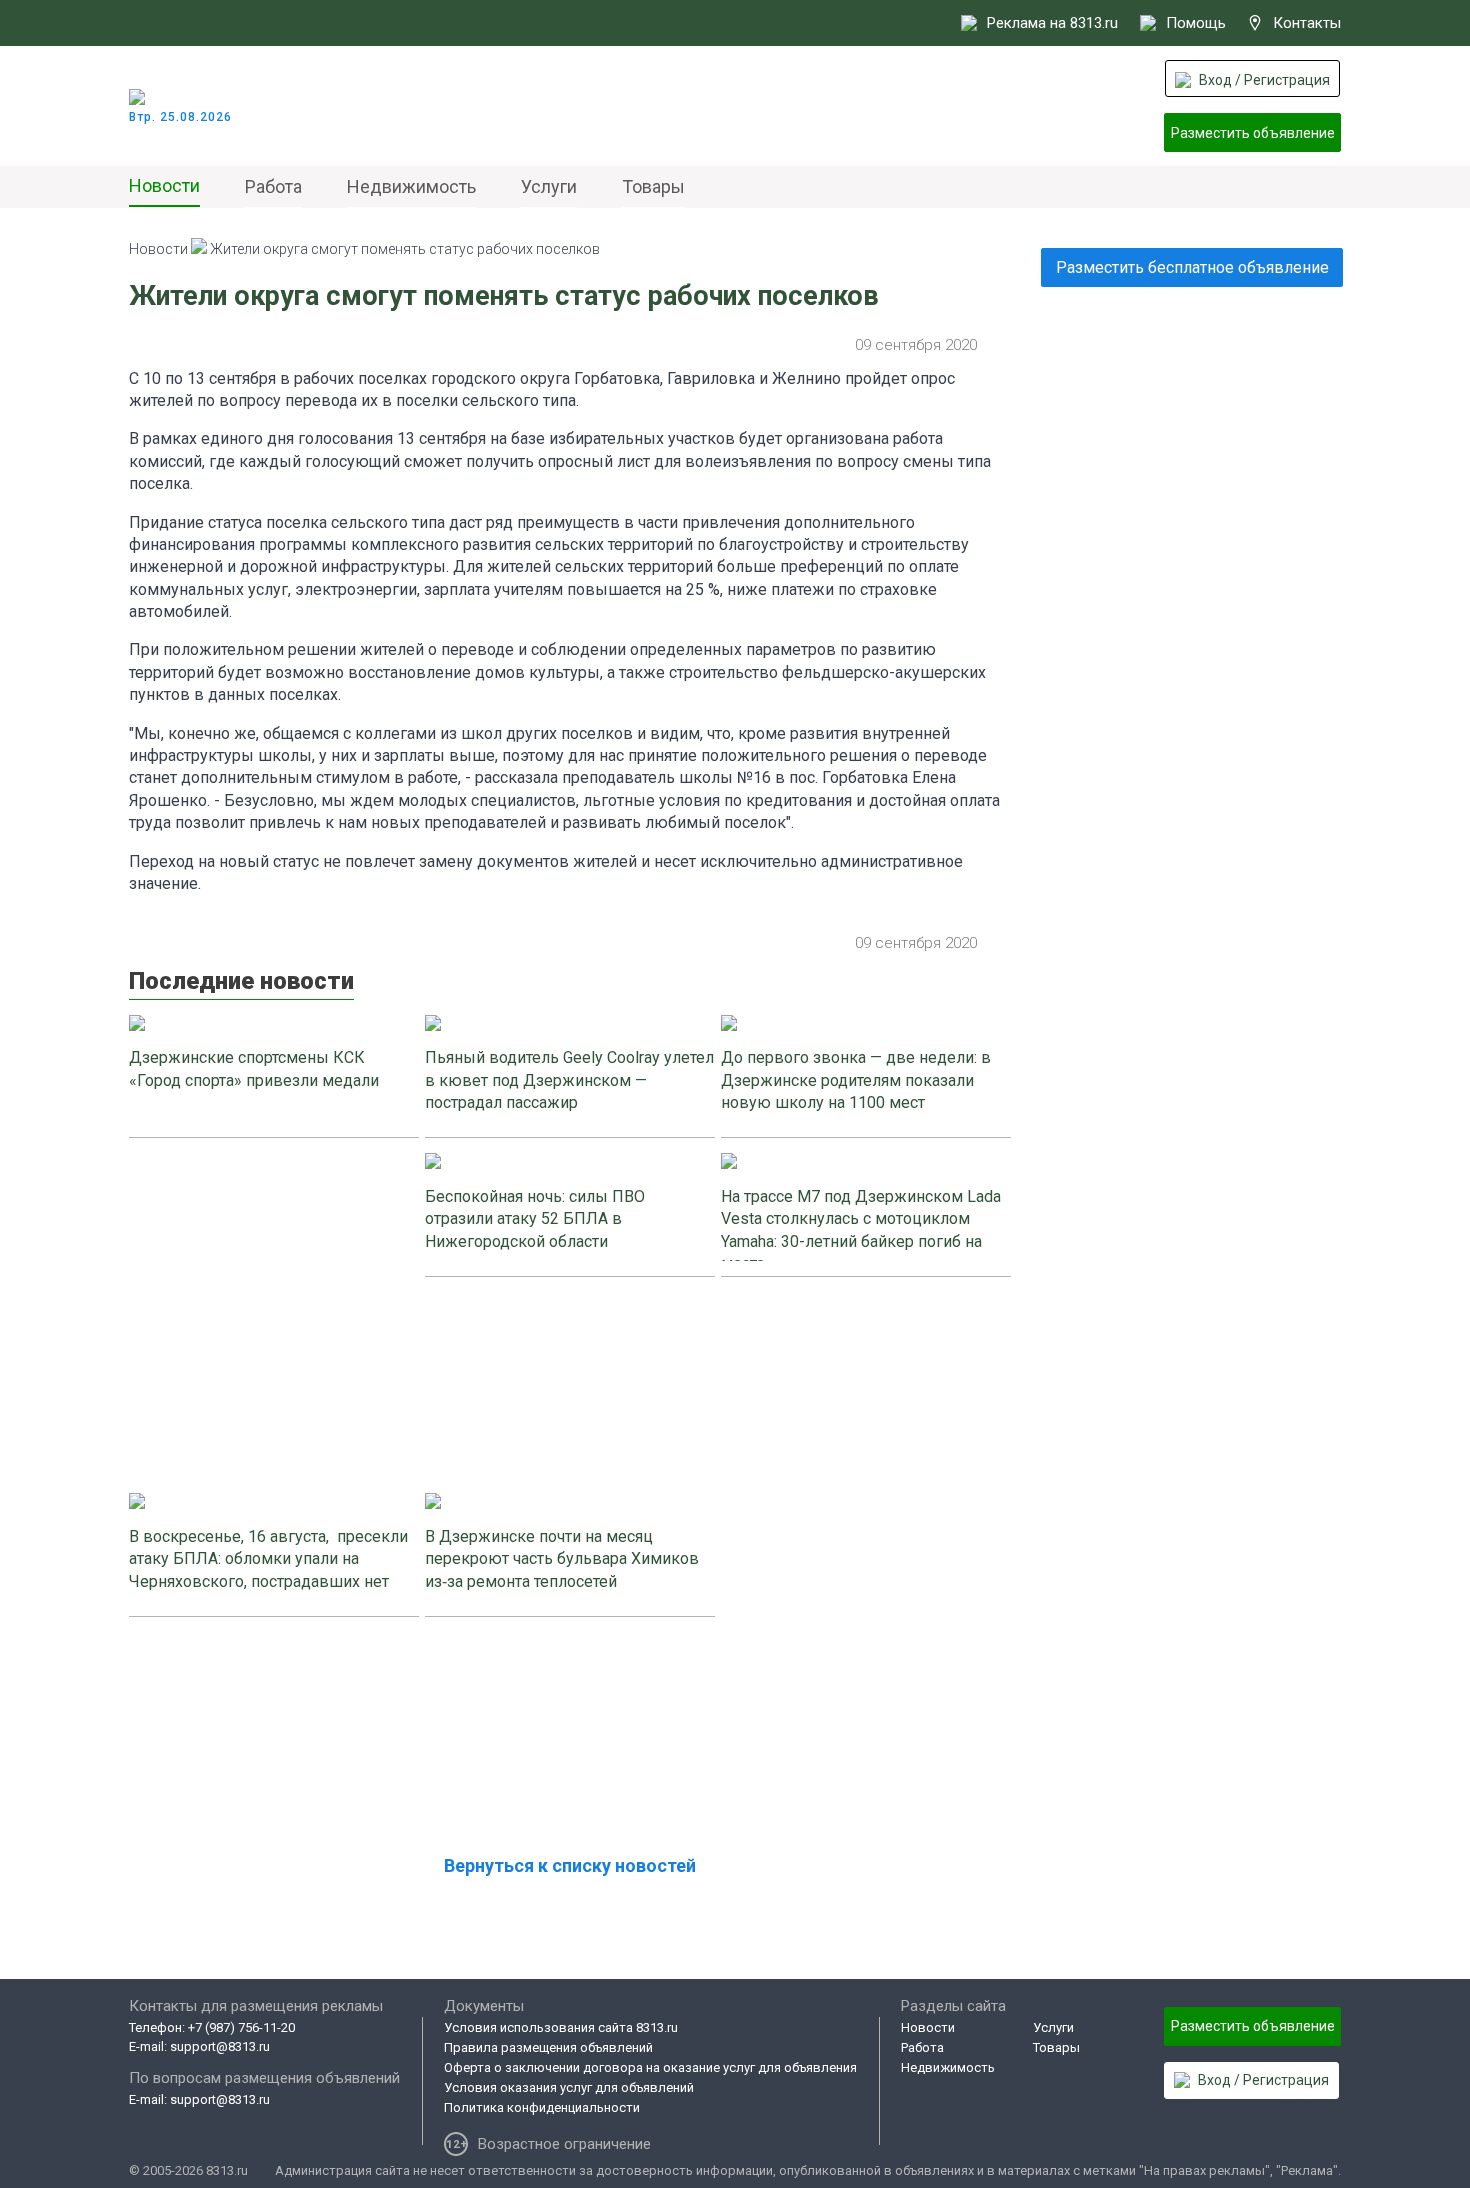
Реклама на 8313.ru (1052, 23)
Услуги (549, 186)
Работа (273, 186)
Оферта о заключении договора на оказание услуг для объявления (650, 2067)
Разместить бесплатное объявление (1192, 267)
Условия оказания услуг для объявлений (569, 2087)
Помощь (1196, 23)
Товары (653, 186)
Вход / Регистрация (1264, 80)
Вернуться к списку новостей (570, 1865)
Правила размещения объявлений (548, 2047)
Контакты (1307, 23)
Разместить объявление (1253, 133)
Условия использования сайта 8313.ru (561, 2027)
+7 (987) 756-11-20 (241, 2027)
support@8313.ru (220, 2046)
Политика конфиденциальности (542, 2107)
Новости (164, 185)
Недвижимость (411, 186)
